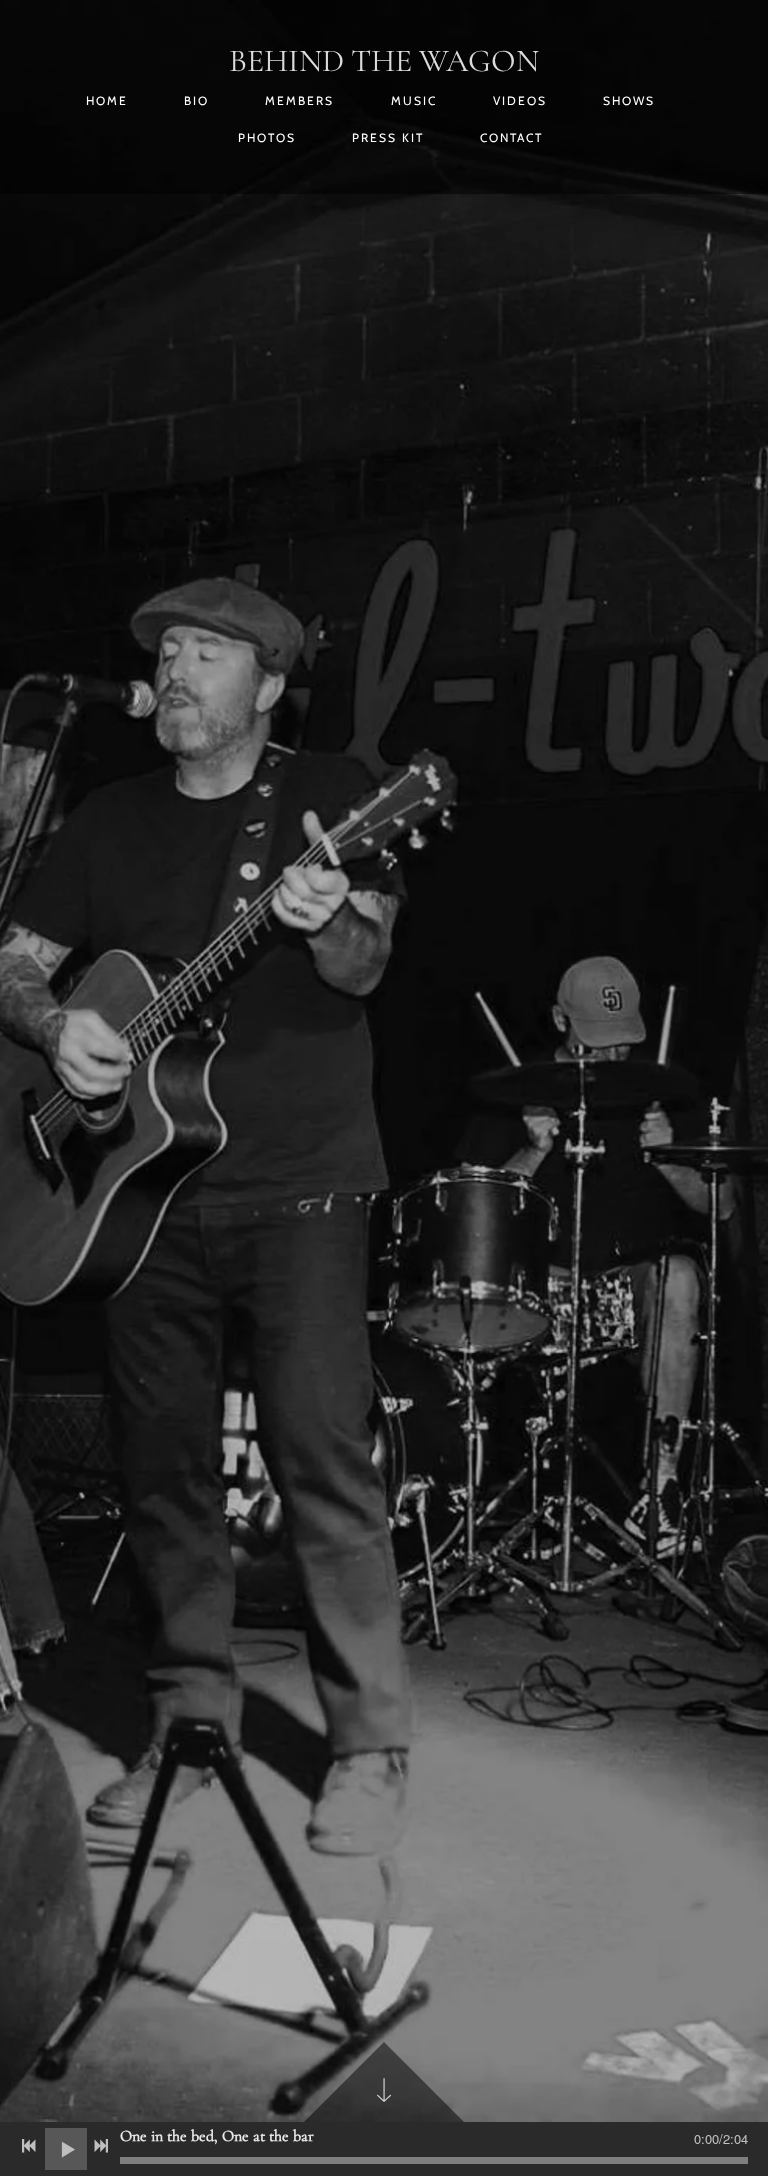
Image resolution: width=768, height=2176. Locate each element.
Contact (511, 137)
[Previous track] (29, 2146)
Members (299, 100)
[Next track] (101, 2146)
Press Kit (388, 137)
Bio (196, 100)
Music (414, 100)
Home (107, 100)
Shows (629, 100)
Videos (520, 100)
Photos (267, 137)
